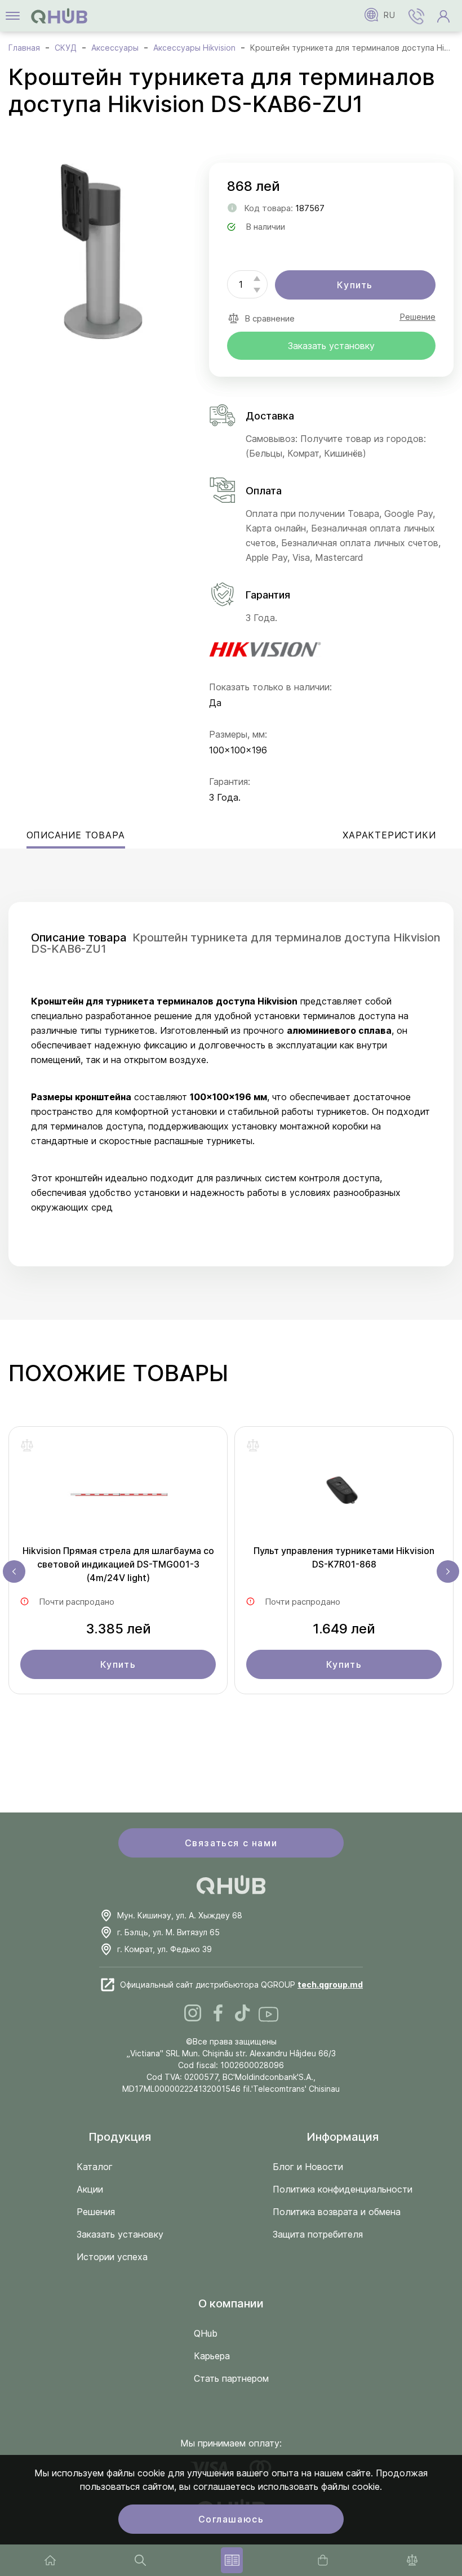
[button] (416, 16)
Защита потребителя (318, 2234)
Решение (417, 317)
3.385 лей (118, 1629)
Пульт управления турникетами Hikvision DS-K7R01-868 (344, 1557)
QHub (206, 2333)
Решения (96, 2212)
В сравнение (270, 318)
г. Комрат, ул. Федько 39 (165, 1949)
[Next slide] (448, 1572)
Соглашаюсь (231, 2519)
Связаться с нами (231, 1843)
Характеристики (389, 835)
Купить (355, 285)
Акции (90, 2189)
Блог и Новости (308, 2167)
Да (215, 703)
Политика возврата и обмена (337, 2212)
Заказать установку (331, 346)
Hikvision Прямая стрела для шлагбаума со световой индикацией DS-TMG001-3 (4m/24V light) (118, 1564)
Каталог (95, 2167)
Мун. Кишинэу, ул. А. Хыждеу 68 (180, 1915)
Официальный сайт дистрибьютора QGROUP (241, 1985)
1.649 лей (344, 1629)
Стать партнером (231, 2378)
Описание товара (76, 835)
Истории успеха (112, 2257)
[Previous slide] (14, 1572)
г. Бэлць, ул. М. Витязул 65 (168, 1932)
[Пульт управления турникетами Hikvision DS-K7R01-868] (344, 1491)
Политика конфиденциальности (343, 2189)
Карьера (212, 2356)
